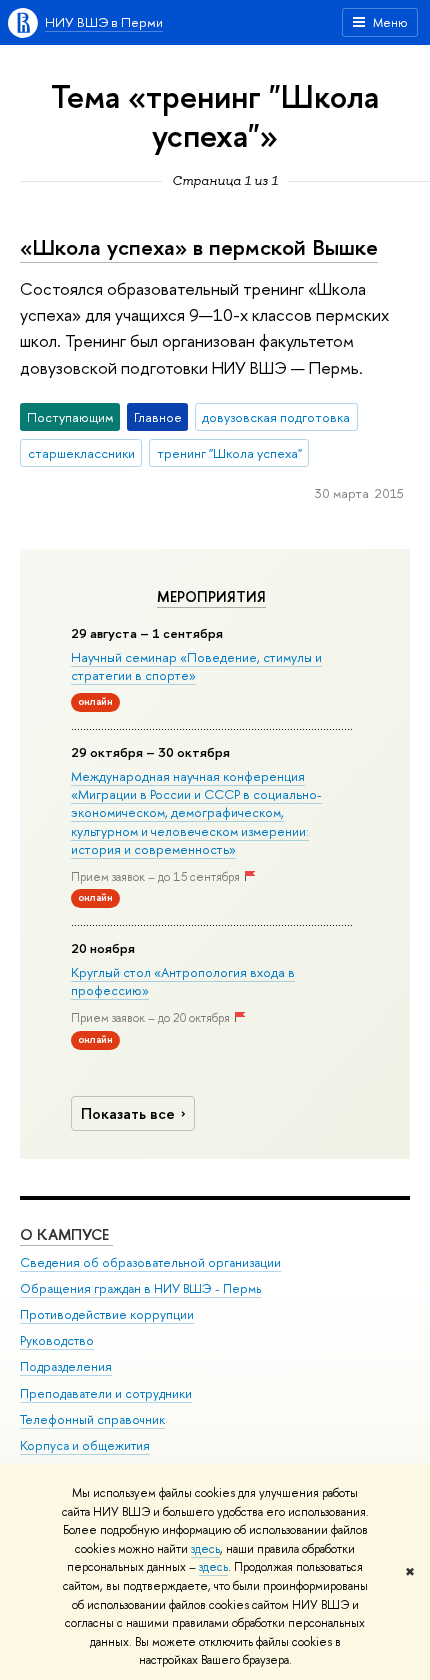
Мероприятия (211, 597)
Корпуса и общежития (85, 1445)
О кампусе (66, 1234)
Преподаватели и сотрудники (106, 1393)
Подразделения (66, 1366)
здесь (205, 1549)
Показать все (128, 1113)
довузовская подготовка (276, 417)
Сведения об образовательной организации (150, 1262)
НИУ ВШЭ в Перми (104, 22)
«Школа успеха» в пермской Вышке (199, 247)
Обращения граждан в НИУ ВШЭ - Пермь (140, 1288)
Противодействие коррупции (107, 1314)
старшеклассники (81, 453)
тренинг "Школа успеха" (229, 453)
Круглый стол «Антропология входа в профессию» (183, 981)
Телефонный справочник (92, 1419)
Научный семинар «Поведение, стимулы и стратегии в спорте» (196, 666)
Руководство (57, 1340)
